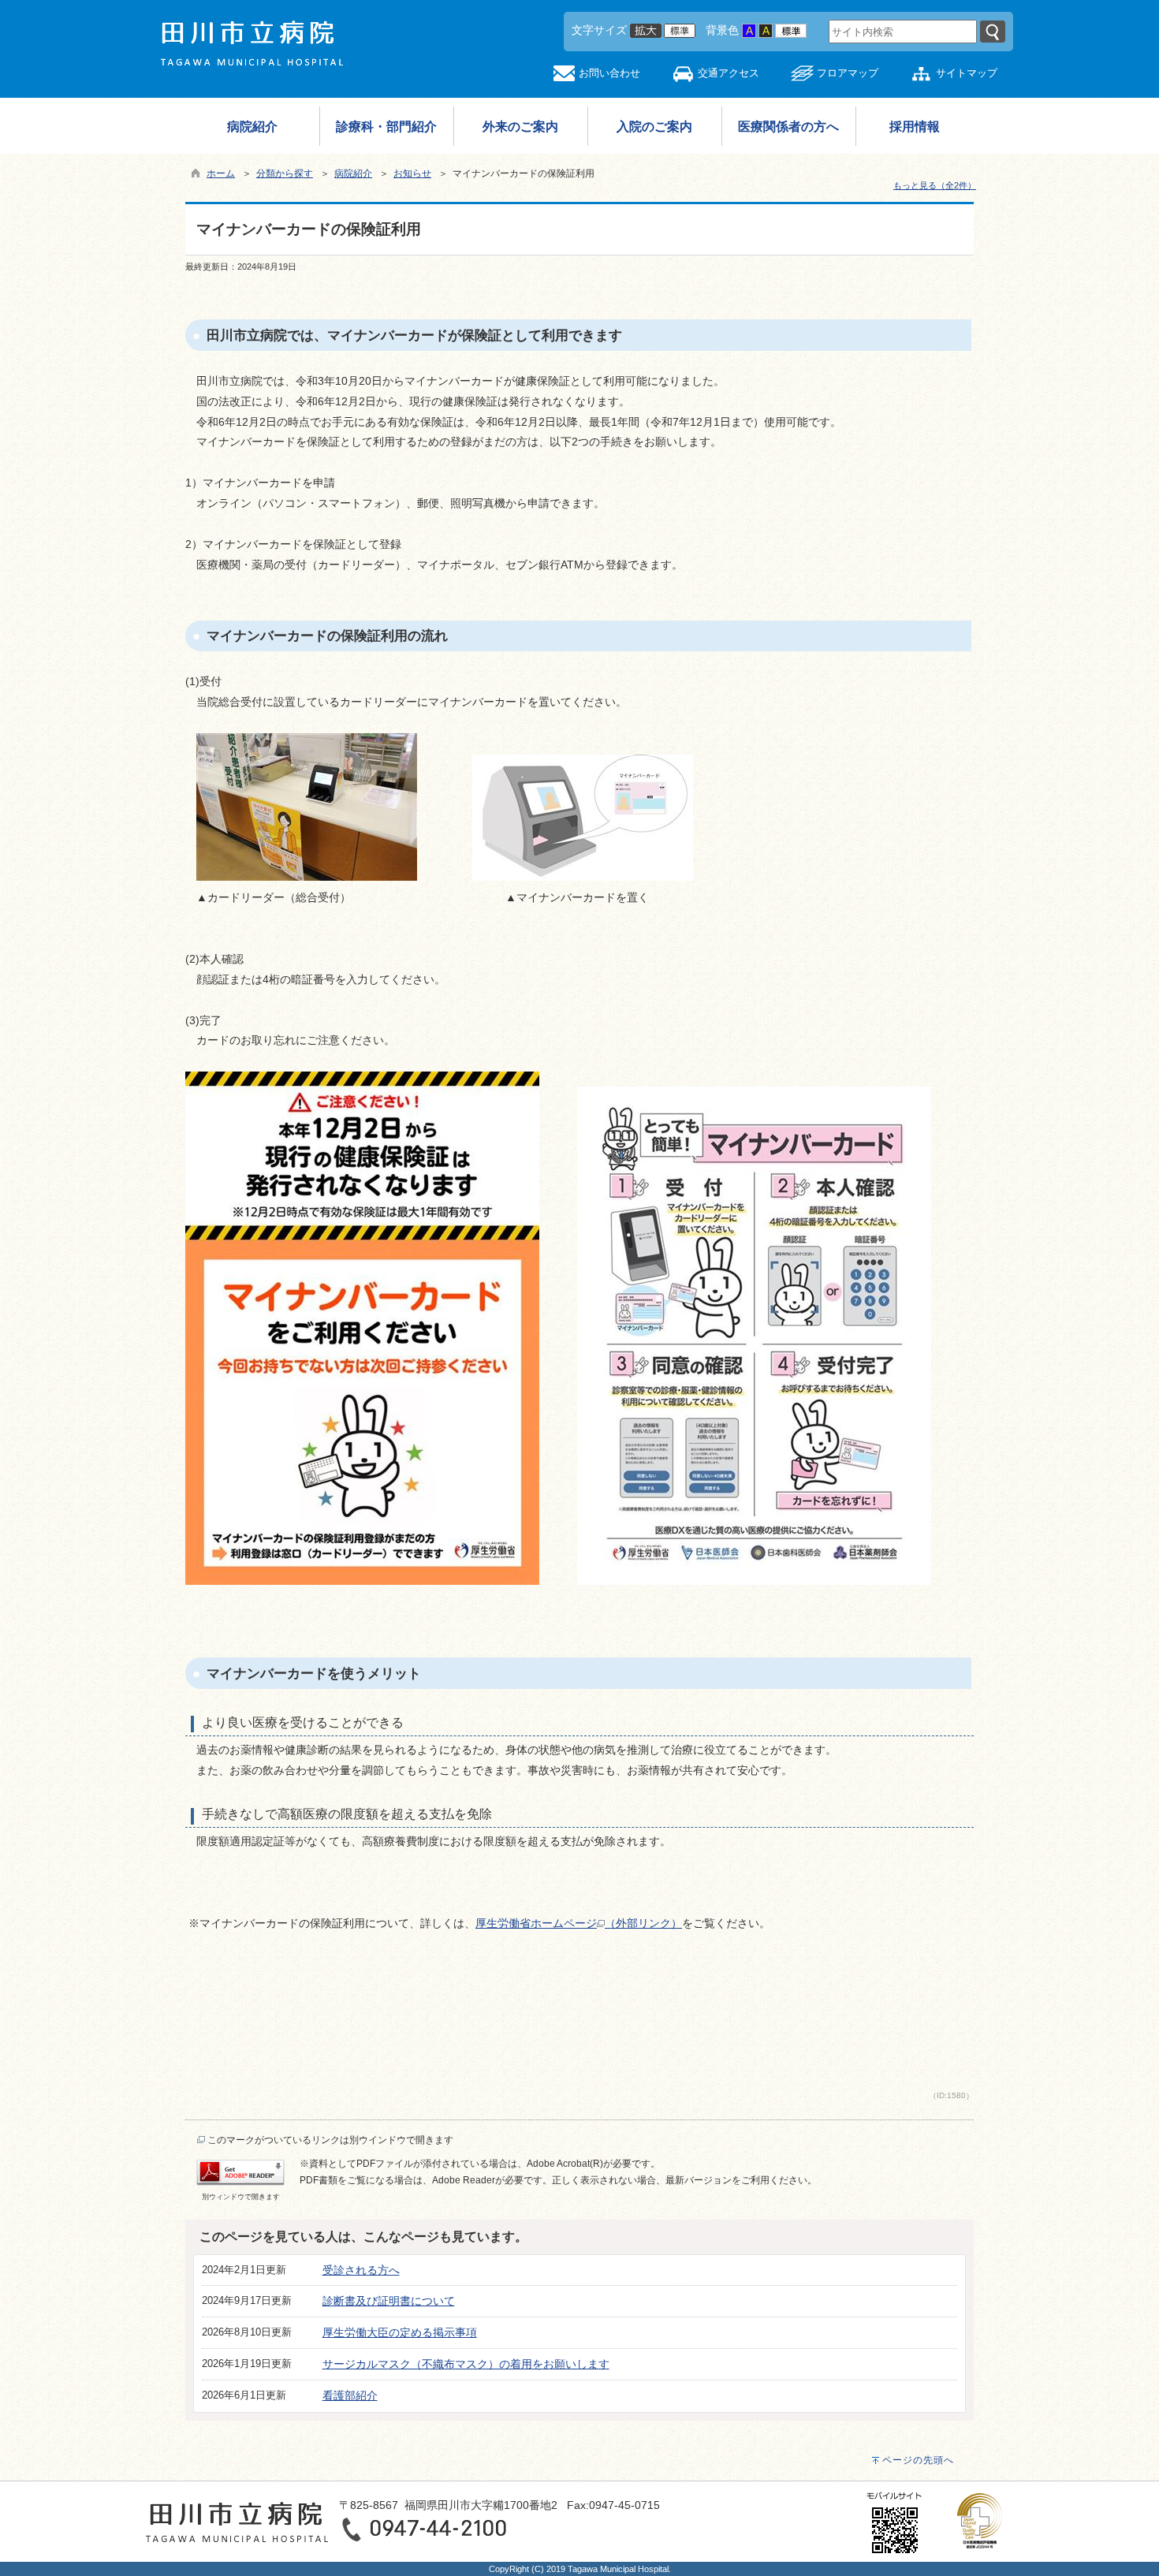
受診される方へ (361, 2270)
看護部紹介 (350, 2395)
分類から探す (285, 173)
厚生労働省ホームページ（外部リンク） (579, 1923)
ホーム (221, 173)
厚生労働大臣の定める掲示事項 (400, 2332)
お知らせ (412, 173)
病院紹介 (353, 173)
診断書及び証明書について (389, 2301)
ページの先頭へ (918, 2460)
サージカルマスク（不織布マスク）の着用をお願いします (466, 2364)
